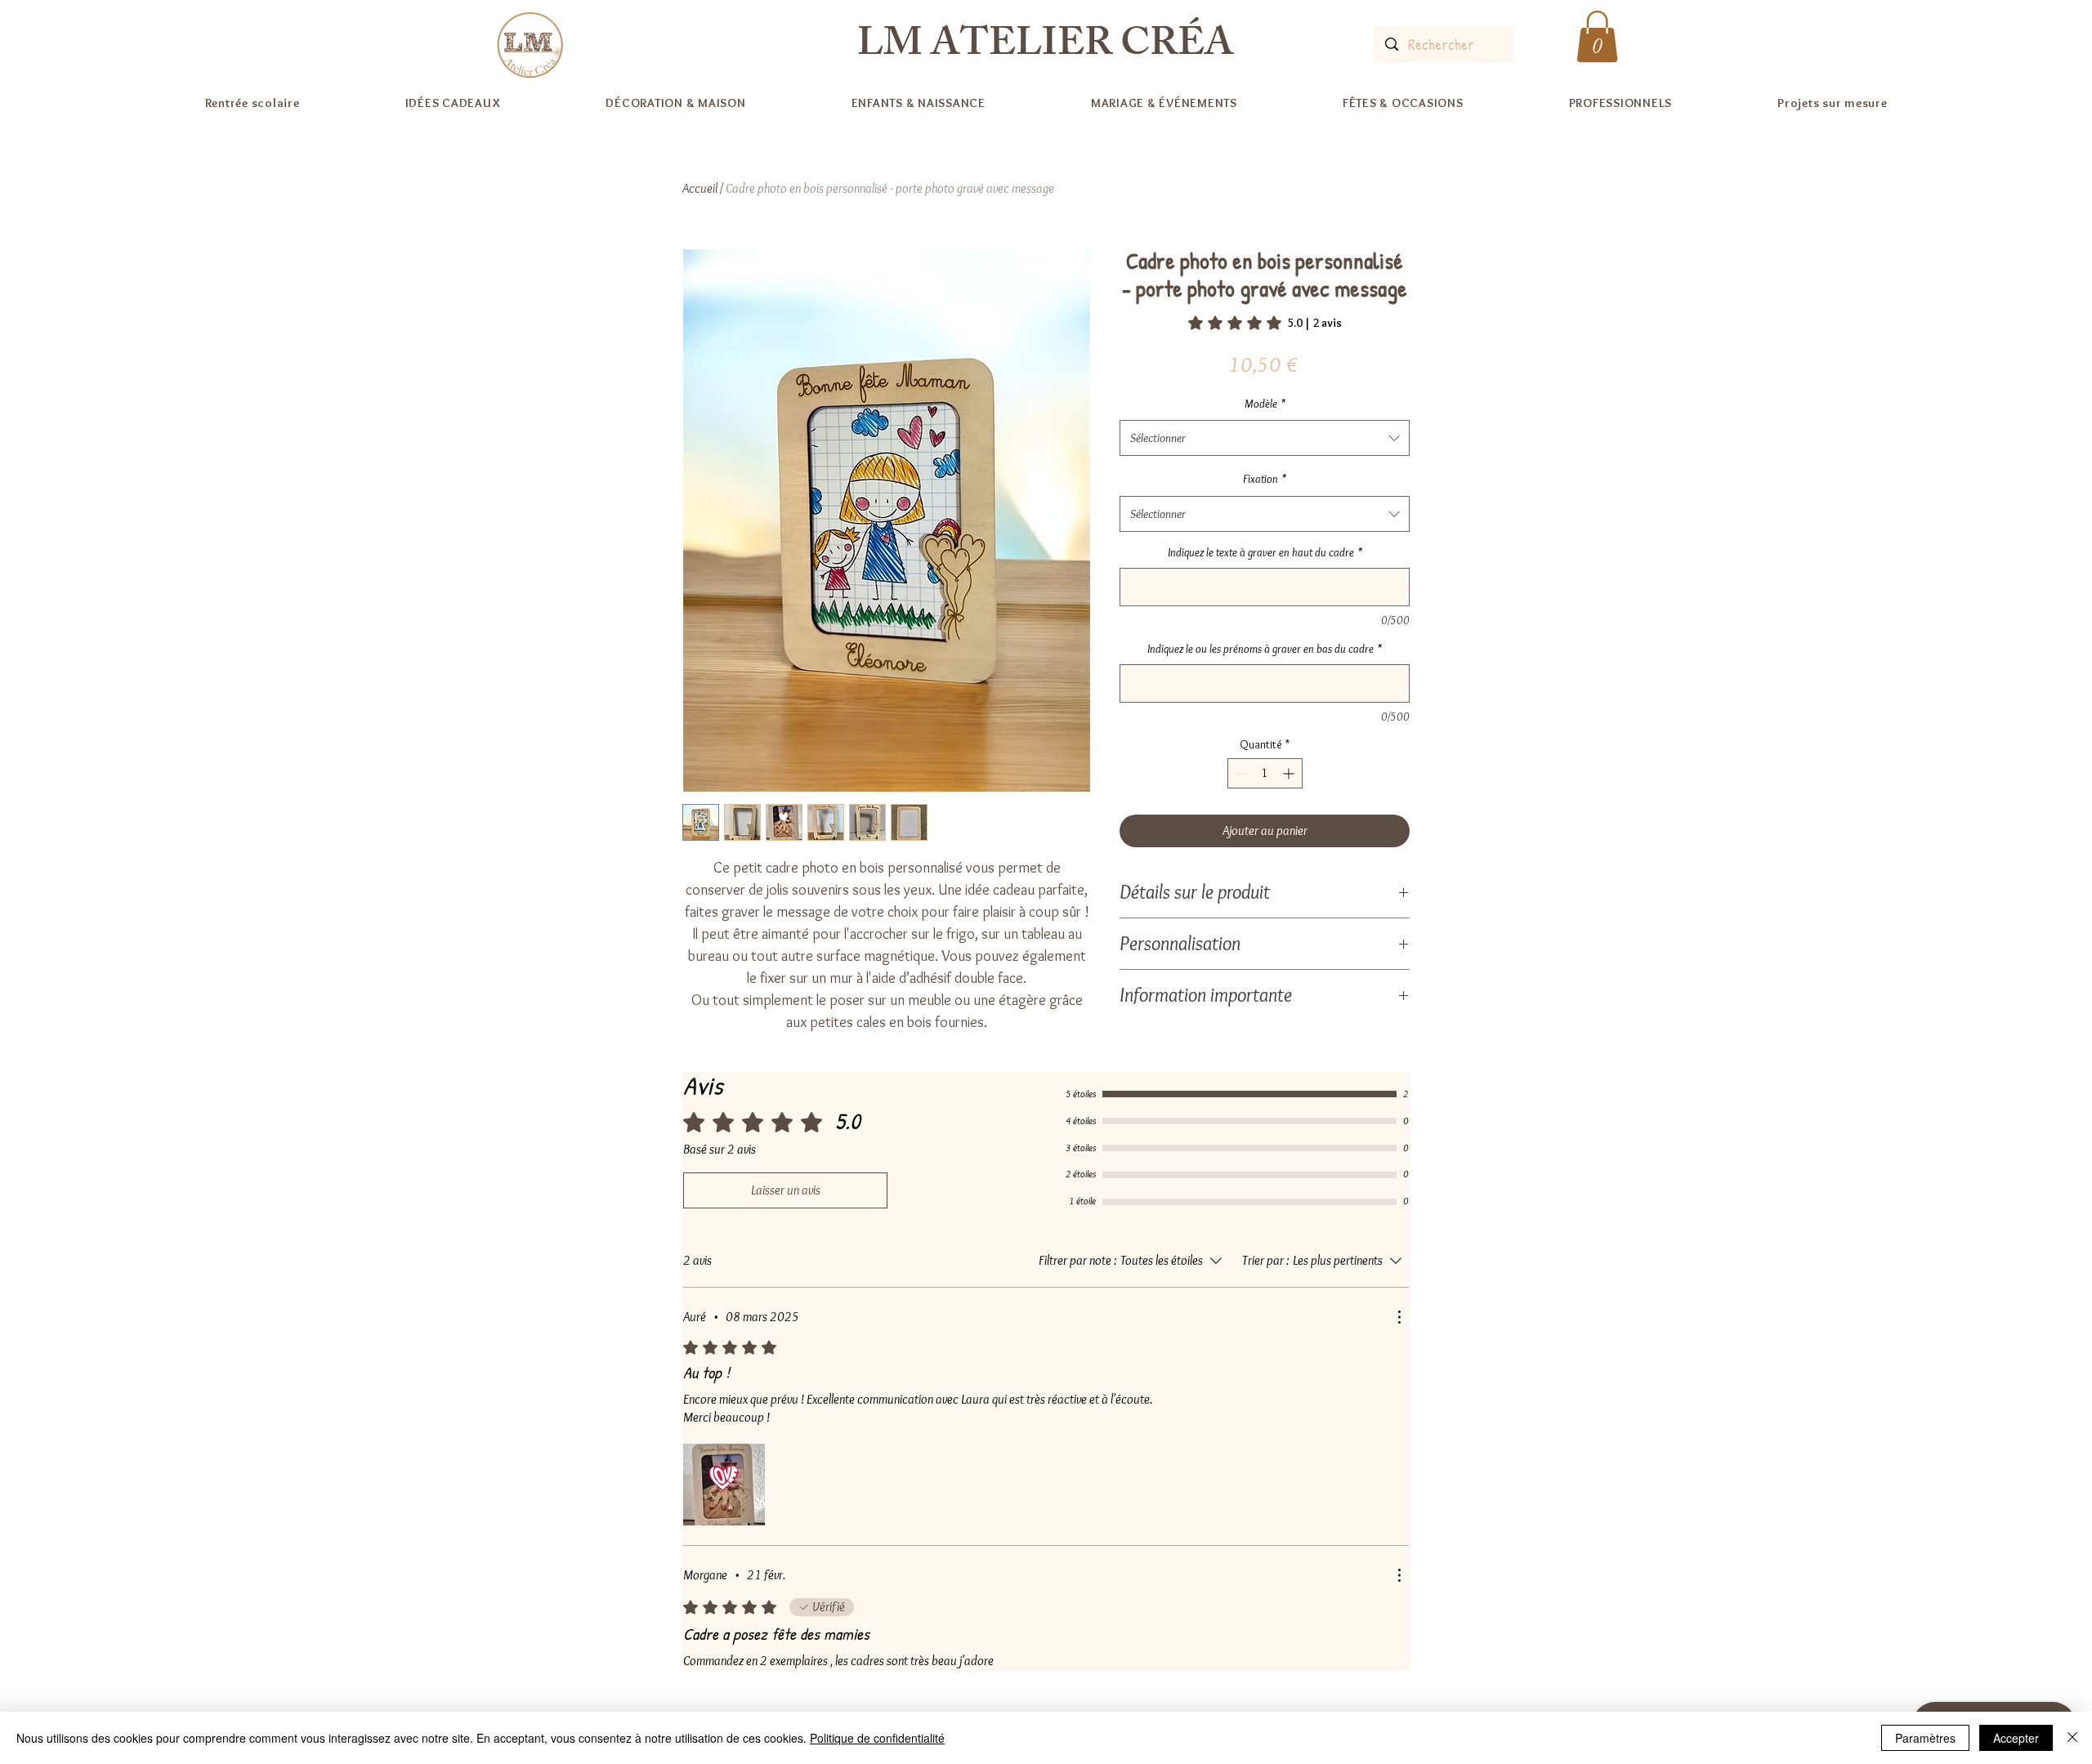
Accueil (700, 188)
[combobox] (1265, 438)
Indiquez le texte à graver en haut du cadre (1265, 552)
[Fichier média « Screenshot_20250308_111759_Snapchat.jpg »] (724, 1485)
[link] (1265, 323)
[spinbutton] (1265, 773)
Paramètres (1925, 1738)
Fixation (1265, 479)
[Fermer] (2072, 1738)
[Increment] (1290, 773)
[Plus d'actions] (1399, 1317)
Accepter (2016, 1738)
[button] (1597, 36)
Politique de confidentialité (877, 1738)
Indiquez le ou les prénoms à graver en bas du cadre (1265, 649)
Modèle (1265, 404)
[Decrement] (1240, 773)
